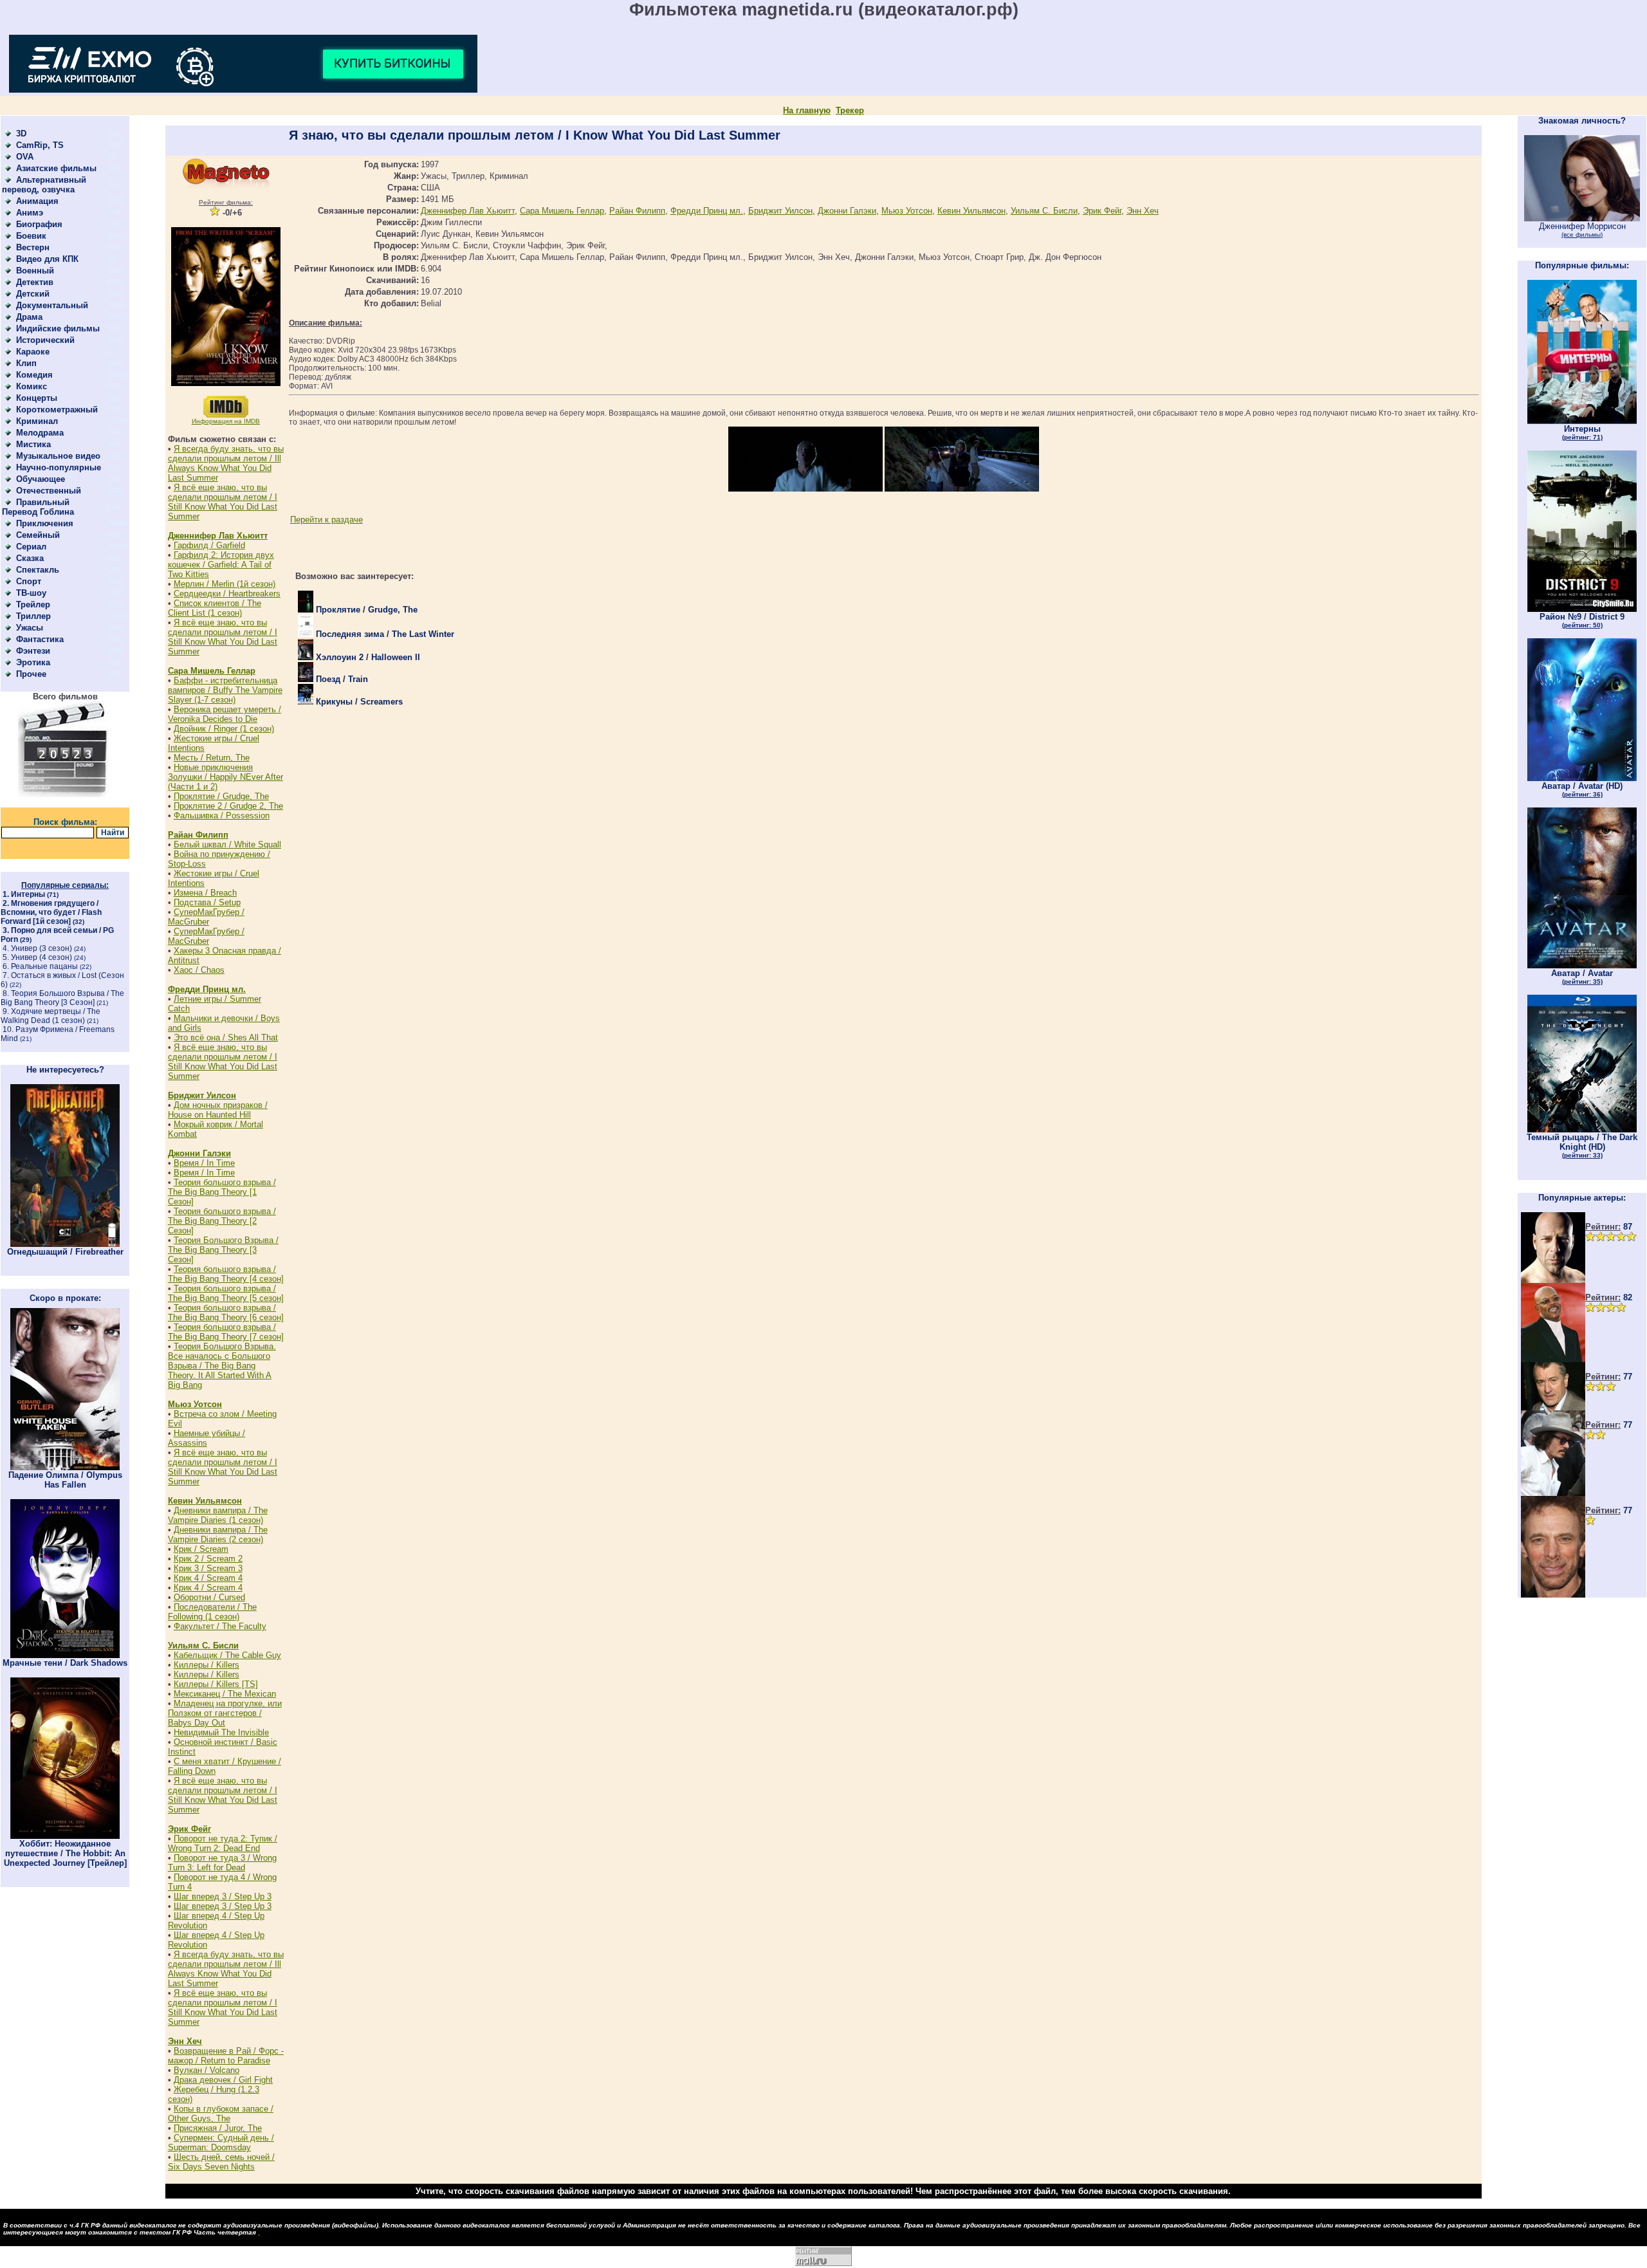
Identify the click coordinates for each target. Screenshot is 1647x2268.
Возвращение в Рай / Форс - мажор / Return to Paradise (226, 2056)
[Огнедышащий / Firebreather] (65, 1244)
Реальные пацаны (44, 966)
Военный (35, 271)
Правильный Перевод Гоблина (38, 507)
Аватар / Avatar (1582, 977)
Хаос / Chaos (199, 970)
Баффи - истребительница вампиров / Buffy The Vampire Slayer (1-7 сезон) (225, 690)
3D (21, 134)
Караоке (33, 352)
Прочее (31, 674)
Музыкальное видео (58, 456)
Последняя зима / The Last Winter (384, 634)
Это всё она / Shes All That (226, 1037)
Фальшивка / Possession (222, 816)
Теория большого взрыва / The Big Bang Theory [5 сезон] (226, 1293)
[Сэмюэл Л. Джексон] (1553, 1359)
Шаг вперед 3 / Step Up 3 (223, 1896)
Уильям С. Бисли (203, 1646)
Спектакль (38, 570)
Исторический (45, 340)
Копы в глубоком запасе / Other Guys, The (221, 2114)
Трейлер (33, 604)
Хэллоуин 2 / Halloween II (367, 657)
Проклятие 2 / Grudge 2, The (228, 806)
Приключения (45, 523)
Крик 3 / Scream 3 (208, 1568)
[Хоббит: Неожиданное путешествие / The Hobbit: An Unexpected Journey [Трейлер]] (65, 1836)
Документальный (52, 305)
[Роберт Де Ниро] (1553, 1407)
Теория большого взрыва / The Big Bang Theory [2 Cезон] (222, 1221)
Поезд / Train (341, 679)
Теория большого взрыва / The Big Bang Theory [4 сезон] (226, 1274)
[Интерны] (1582, 421)
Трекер (850, 110)
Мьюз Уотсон (195, 1404)
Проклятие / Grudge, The (221, 796)
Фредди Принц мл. (207, 989)
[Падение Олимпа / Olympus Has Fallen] (65, 1467)
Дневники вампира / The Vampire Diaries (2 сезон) (218, 1535)
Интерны (28, 894)
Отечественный (49, 491)
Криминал (37, 421)
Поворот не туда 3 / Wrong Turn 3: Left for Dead (222, 1863)
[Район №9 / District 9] (1582, 609)
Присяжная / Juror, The (218, 2128)
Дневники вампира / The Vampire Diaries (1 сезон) (218, 1515)
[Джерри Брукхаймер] (1553, 1595)
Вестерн (33, 247)
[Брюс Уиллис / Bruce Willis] (1553, 1280)
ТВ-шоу (31, 593)
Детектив (35, 282)
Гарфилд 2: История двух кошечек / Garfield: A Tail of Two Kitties (221, 565)
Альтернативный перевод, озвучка (44, 185)
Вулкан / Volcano (207, 2070)
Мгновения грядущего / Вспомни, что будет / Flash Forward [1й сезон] (51, 912)
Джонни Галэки (199, 1153)
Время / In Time (204, 1163)
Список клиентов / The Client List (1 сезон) (215, 608)
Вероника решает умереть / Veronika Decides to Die (225, 714)
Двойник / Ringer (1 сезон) (224, 729)
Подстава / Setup (207, 902)
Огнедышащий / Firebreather (65, 1252)
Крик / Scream (201, 1549)
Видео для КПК (47, 259)
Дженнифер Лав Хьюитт (218, 536)
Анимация (37, 201)
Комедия (34, 375)
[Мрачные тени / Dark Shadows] (65, 1655)
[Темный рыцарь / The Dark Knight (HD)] (1582, 1129)
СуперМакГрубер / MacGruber (206, 917)
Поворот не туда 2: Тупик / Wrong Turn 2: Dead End (223, 1843)
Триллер (33, 616)
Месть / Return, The (212, 758)
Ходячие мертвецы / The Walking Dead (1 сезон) (51, 1016)
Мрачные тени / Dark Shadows (65, 1663)
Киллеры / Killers (207, 1665)
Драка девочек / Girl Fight (223, 2080)
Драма (29, 317)
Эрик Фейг (189, 1829)
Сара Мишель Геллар (212, 671)
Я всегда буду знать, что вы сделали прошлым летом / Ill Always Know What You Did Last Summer (226, 463)
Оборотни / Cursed (209, 1597)
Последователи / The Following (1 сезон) (212, 1612)
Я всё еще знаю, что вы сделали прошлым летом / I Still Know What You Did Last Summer (223, 502)
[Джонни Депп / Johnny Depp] (1553, 1493)
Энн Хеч (185, 2041)
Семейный (38, 535)
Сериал (31, 547)
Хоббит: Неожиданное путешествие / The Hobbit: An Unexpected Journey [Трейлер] (65, 1853)
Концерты (37, 398)
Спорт (29, 581)
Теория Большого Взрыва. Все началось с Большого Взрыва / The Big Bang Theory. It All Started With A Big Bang (222, 1366)
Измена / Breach (205, 893)
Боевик (31, 236)
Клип (26, 363)
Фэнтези (33, 651)
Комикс (32, 386)
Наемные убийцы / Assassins (207, 1438)
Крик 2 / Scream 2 (208, 1559)
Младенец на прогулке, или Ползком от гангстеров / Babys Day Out (225, 1713)
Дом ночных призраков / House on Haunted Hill (218, 1110)
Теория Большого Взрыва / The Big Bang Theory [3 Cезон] (62, 998)
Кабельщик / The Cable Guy (227, 1655)
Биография (39, 224)
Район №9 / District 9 (1582, 620)
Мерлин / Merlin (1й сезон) (225, 584)
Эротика (33, 662)
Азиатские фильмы (56, 168)
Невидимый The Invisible (221, 1732)
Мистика (33, 444)
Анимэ (30, 213)
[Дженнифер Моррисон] (1582, 218)
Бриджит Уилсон (202, 1095)
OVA (25, 157)
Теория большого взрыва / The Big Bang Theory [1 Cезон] (222, 1192)
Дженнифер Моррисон (1582, 230)
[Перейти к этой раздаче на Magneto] (226, 186)
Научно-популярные (59, 467)
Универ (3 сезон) (41, 948)
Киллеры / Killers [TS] (216, 1684)
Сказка (30, 558)
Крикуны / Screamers (358, 702)
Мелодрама (40, 433)
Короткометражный (57, 410)
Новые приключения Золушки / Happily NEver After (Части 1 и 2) (225, 777)
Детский (33, 294)
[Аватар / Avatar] (1582, 965)
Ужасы (30, 628)
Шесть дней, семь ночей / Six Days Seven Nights (221, 2162)
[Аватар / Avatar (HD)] (1582, 778)
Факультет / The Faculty (220, 1626)
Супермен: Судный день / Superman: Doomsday (221, 2143)
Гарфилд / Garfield (209, 545)
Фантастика (40, 639)
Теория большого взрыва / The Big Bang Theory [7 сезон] (226, 1332)
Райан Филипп (198, 835)
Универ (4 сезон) (41, 957)
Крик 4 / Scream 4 (208, 1578)
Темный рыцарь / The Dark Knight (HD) (1582, 1146)
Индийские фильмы (58, 328)
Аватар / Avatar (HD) (1582, 789)
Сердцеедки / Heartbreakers (227, 594)
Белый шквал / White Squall (227, 844)
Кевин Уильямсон (205, 1501)
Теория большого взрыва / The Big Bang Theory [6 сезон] (226, 1313)
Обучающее (41, 479)
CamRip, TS (40, 145)
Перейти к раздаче (327, 520)
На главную (807, 110)
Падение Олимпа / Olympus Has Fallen (65, 1480)
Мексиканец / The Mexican (225, 1694)
